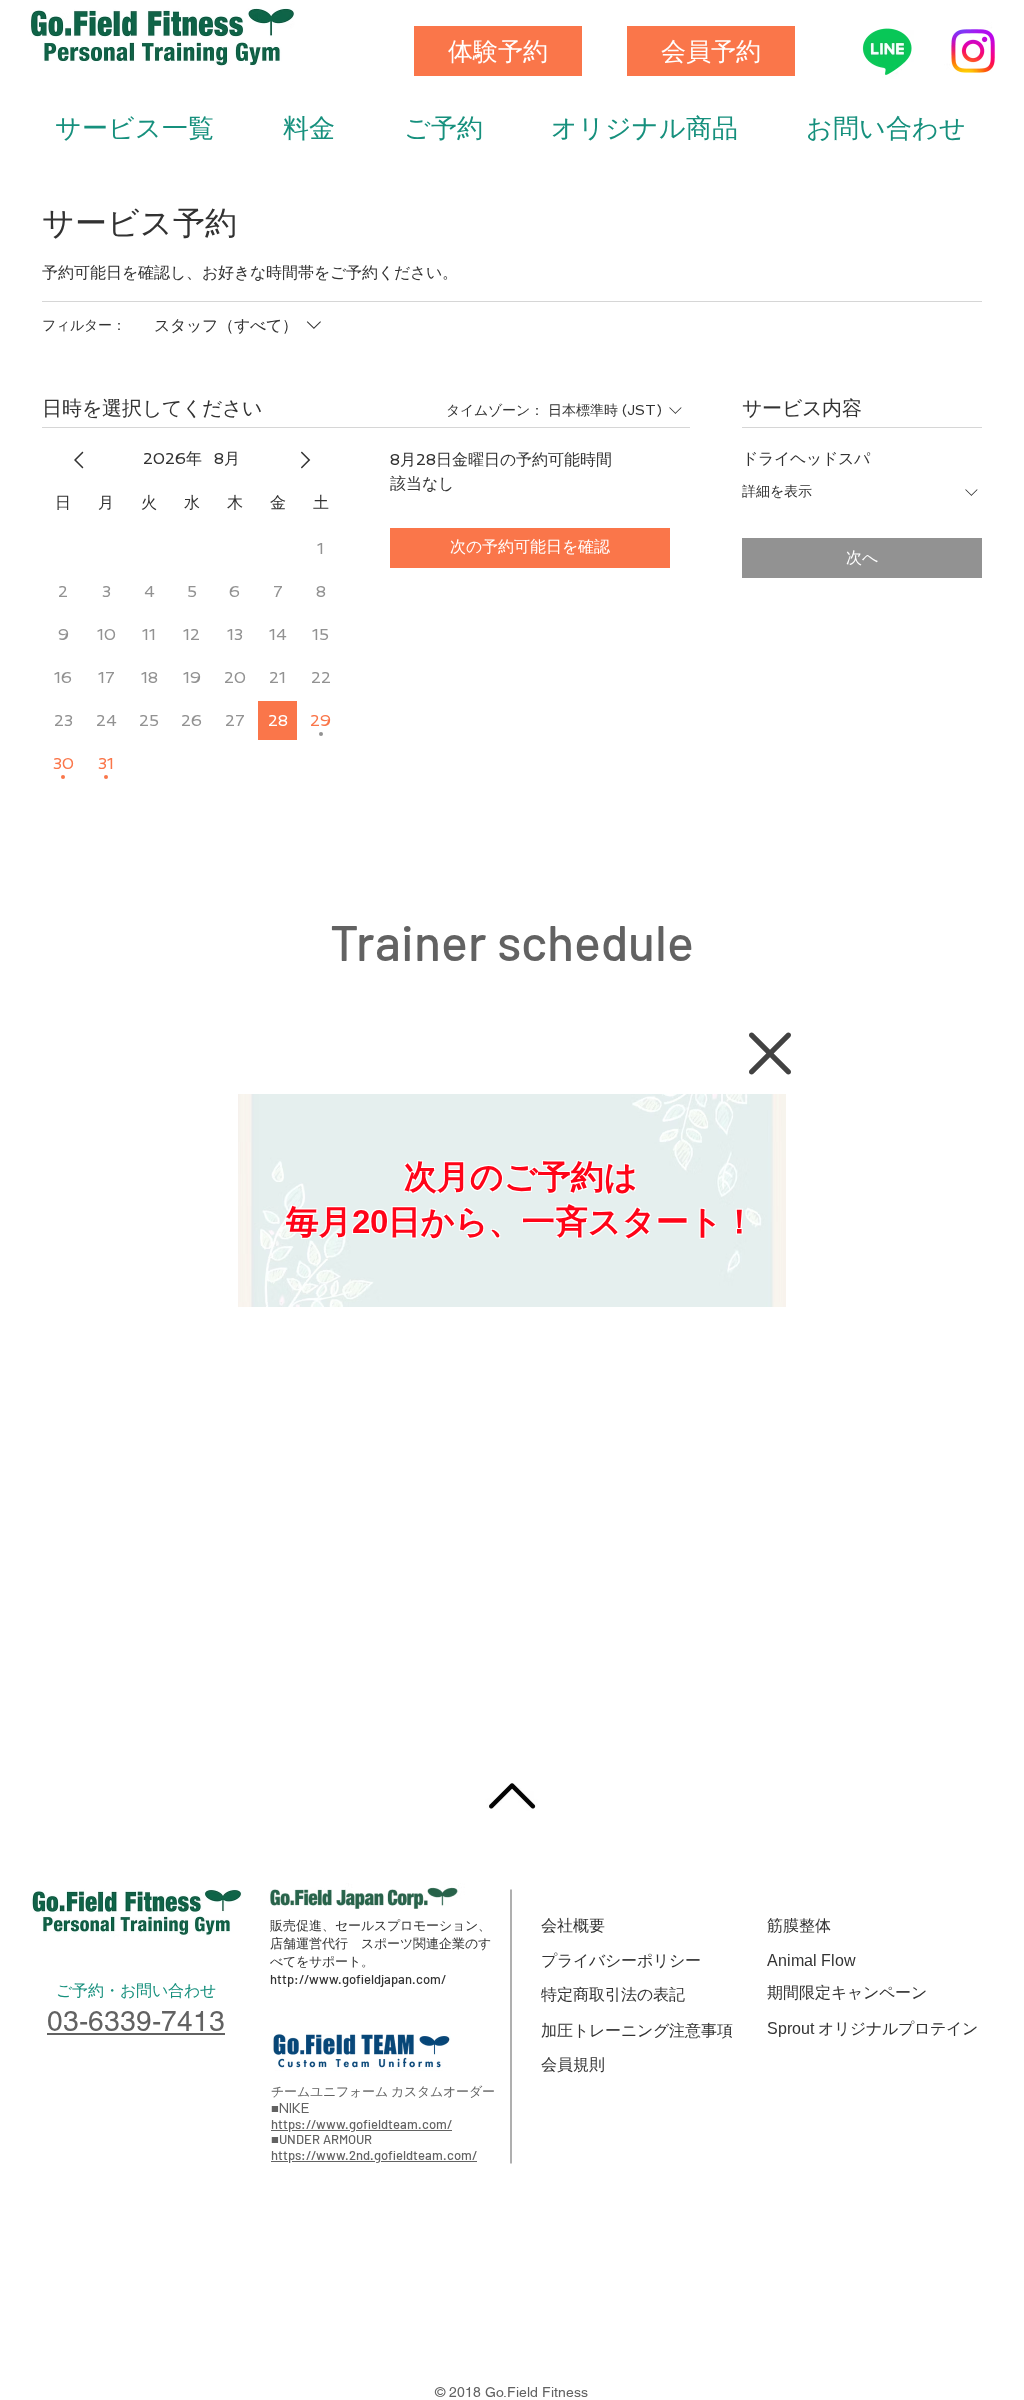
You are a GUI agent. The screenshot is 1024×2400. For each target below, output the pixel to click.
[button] (770, 1053)
